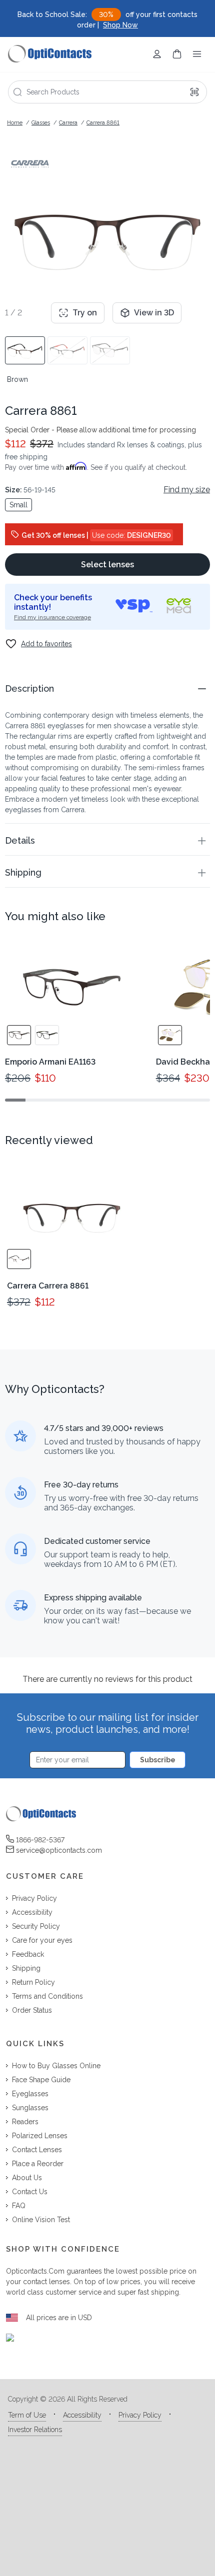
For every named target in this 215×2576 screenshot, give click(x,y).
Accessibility (82, 2415)
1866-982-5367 (40, 1840)
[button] (107, 688)
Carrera (68, 123)
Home (15, 123)
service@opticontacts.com (59, 1850)
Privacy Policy (140, 2415)
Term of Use (27, 2415)
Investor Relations (35, 2430)
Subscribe (158, 1760)
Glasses (41, 123)
